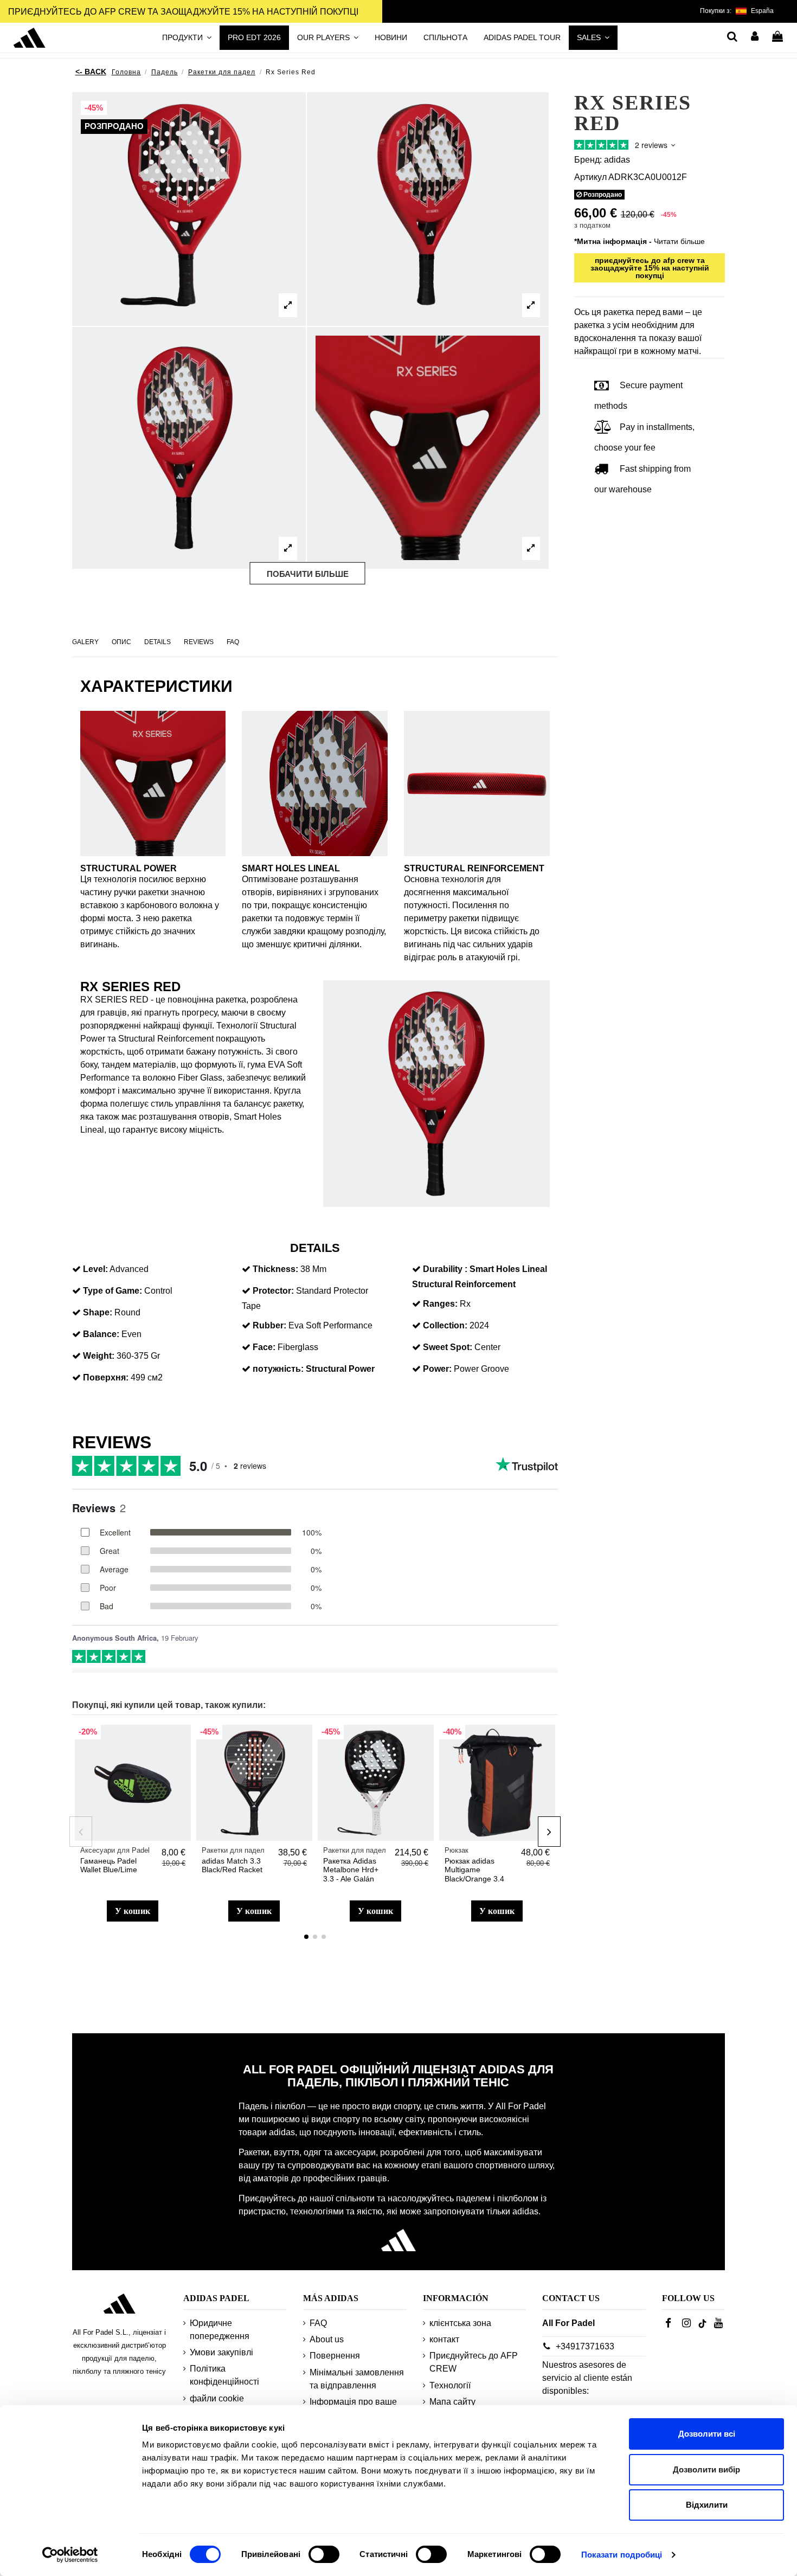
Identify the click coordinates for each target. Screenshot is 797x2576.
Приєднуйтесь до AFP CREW (474, 2362)
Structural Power (340, 1369)
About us (327, 2339)
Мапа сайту (452, 2402)
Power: (437, 1369)
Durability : (445, 1269)
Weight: (99, 1356)
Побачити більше (308, 574)
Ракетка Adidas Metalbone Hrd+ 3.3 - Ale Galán (351, 1870)
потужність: (278, 1369)
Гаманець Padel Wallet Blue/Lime (109, 1865)
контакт (444, 2339)
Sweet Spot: (448, 1347)
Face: (264, 1347)
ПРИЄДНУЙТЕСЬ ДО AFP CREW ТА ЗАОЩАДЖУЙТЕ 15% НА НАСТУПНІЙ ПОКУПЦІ (183, 12)
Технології (450, 2385)
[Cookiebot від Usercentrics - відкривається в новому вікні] (70, 2555)
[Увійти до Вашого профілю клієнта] (755, 37)
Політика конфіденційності (224, 2375)
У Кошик (133, 1911)
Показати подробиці (622, 2555)
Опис (121, 642)
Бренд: (588, 159)
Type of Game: (113, 1291)
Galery (85, 642)
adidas (617, 159)
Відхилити (707, 2505)
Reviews (199, 642)
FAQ (233, 642)
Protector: (273, 1291)
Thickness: (275, 1269)
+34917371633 (585, 2346)
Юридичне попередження (220, 2330)
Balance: (101, 1334)
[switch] (324, 2554)
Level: (95, 1269)
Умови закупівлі (221, 2352)
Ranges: (440, 1304)
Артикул (590, 176)
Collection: (445, 1325)
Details (158, 642)
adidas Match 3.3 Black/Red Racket (232, 1865)
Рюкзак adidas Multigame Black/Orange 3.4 (474, 1870)
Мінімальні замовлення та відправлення (357, 2379)
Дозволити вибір (706, 2469)
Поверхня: (106, 1377)
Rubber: (269, 1325)
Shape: (98, 1312)
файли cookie (217, 2398)
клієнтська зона (460, 2323)
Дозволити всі (707, 2434)
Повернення (335, 2356)
